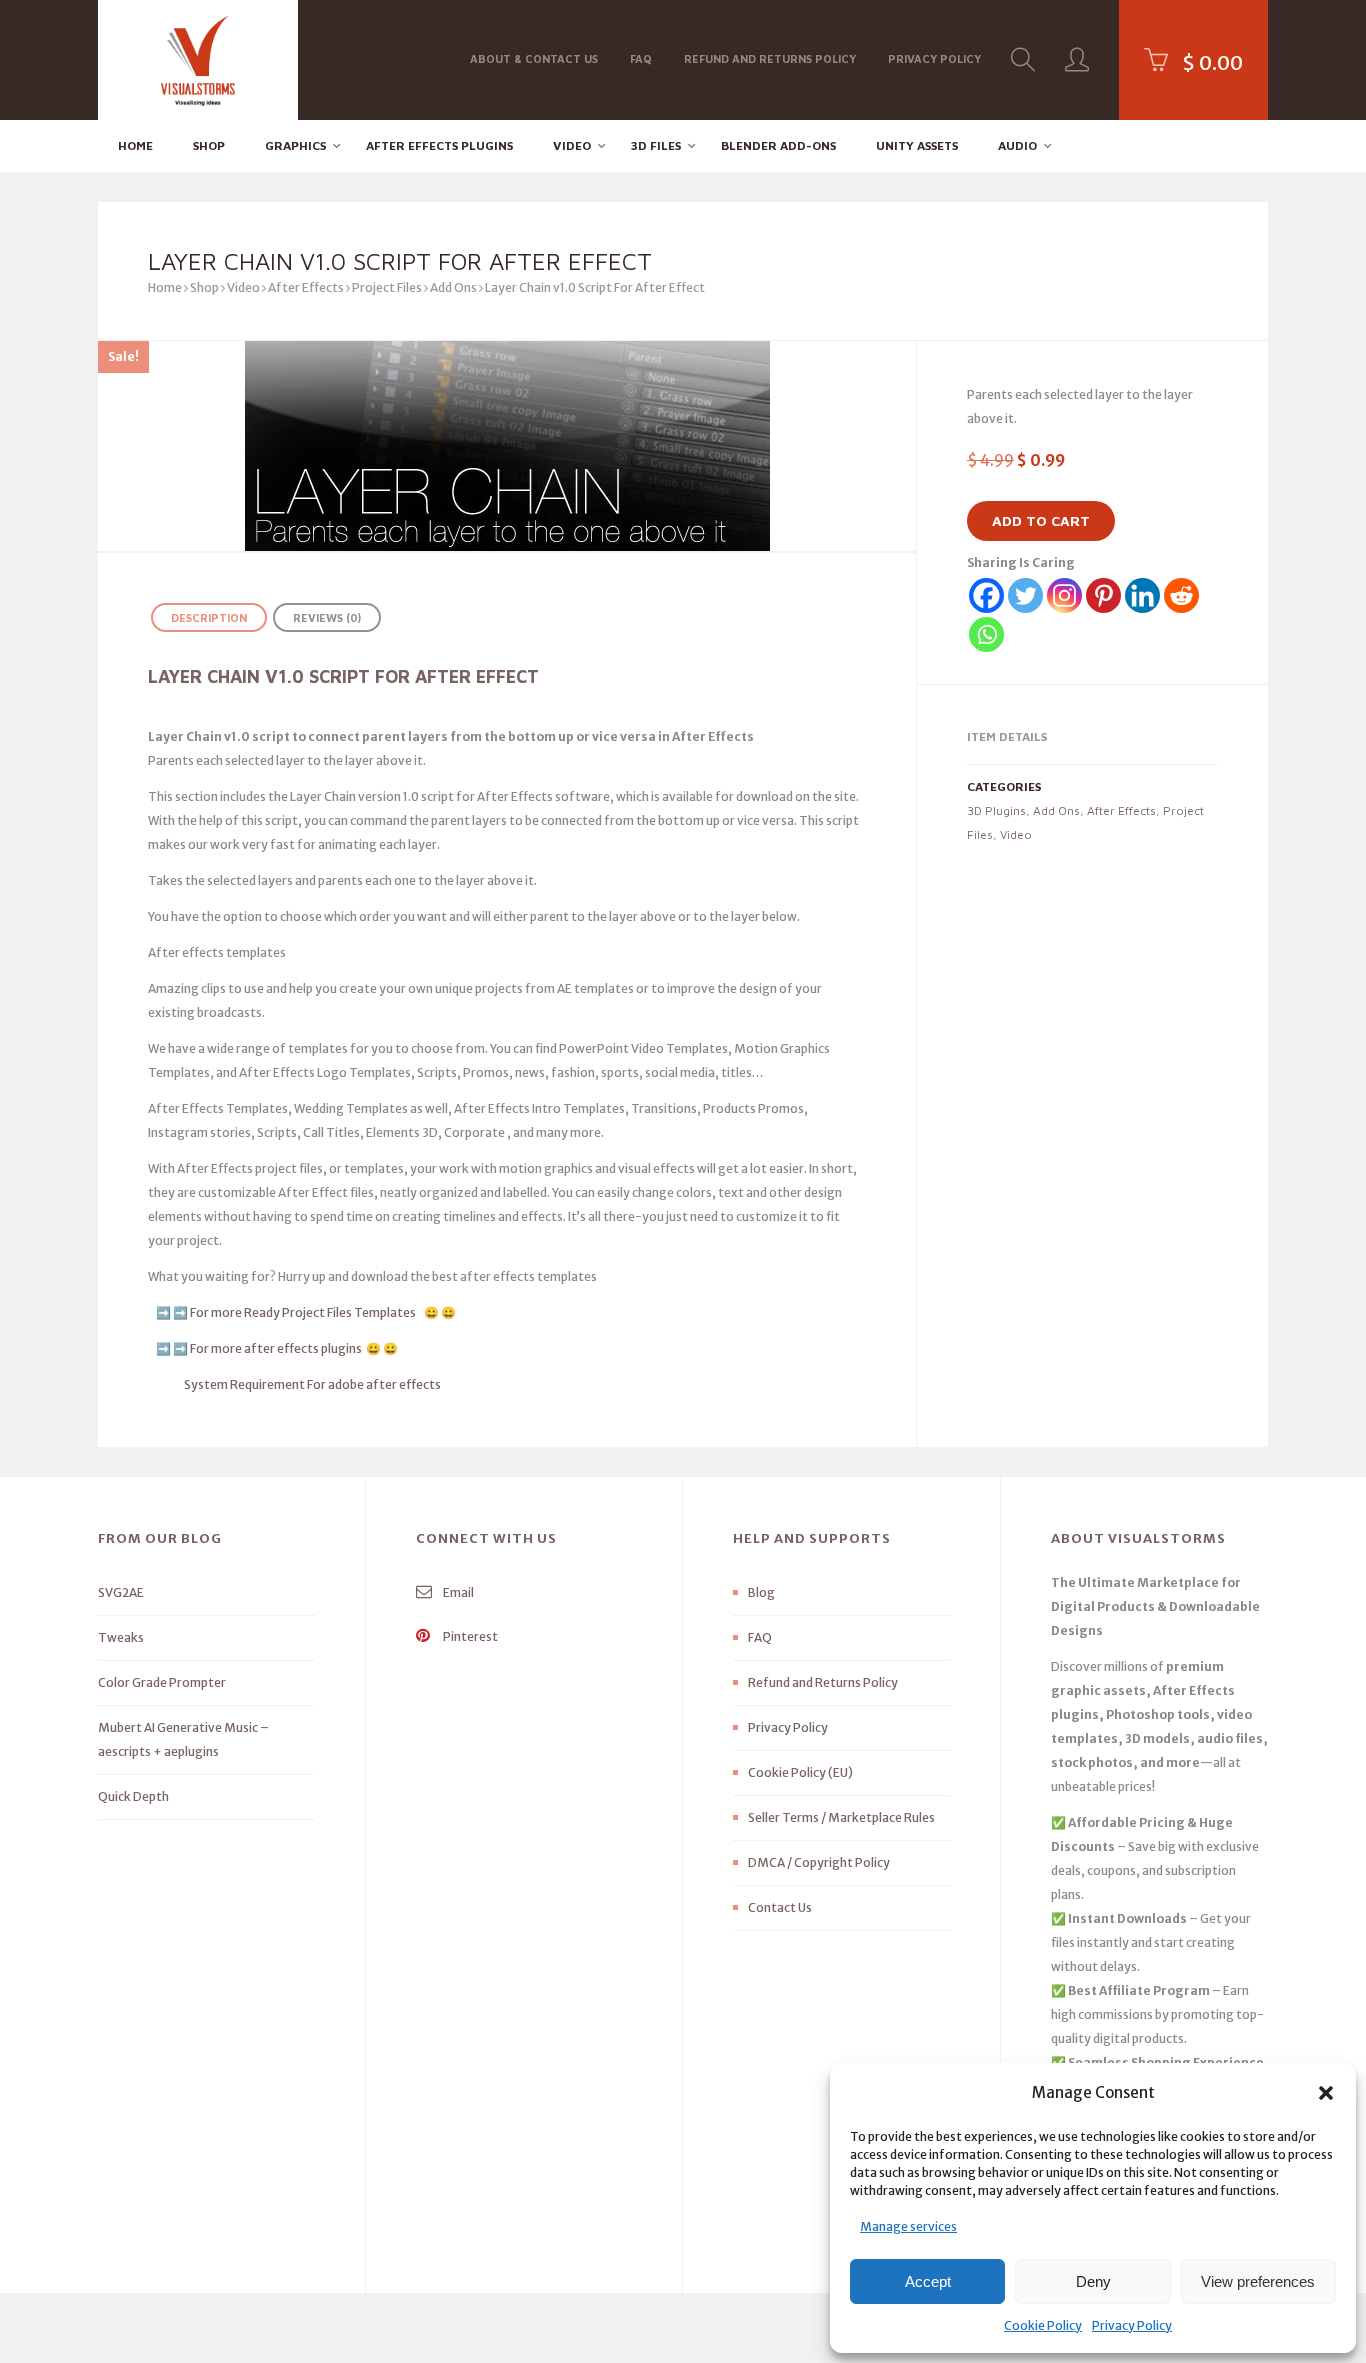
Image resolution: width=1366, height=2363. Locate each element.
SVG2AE (121, 1592)
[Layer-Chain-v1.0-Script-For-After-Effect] (507, 446)
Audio (1017, 145)
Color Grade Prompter (162, 1682)
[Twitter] (1025, 595)
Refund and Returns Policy (770, 58)
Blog (761, 1592)
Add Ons (453, 287)
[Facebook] (986, 595)
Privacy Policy (1132, 2325)
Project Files (387, 287)
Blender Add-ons (778, 145)
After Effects (306, 287)
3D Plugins (996, 810)
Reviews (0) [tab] (327, 617)
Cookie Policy (1043, 2325)
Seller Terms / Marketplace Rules (841, 1817)
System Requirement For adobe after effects (312, 1384)
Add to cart (1041, 520)
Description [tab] (209, 617)
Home (135, 145)
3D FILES (656, 145)
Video (572, 145)
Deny (1093, 2281)
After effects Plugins (439, 145)
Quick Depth (133, 1796)
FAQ (641, 58)
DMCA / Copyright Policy (819, 1862)
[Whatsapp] (986, 634)
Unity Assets (917, 145)
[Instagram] (1064, 595)
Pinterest (469, 1636)
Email (457, 1592)
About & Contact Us (534, 58)
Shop (209, 145)
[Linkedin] (1142, 595)
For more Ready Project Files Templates (306, 1312)
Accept (928, 2281)
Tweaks (121, 1637)
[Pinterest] (1103, 595)
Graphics (295, 145)
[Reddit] (1181, 595)
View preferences (1258, 2281)
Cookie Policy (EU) (800, 1772)
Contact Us (780, 1907)
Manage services (908, 2226)
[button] (1326, 2093)
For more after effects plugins (276, 1348)
